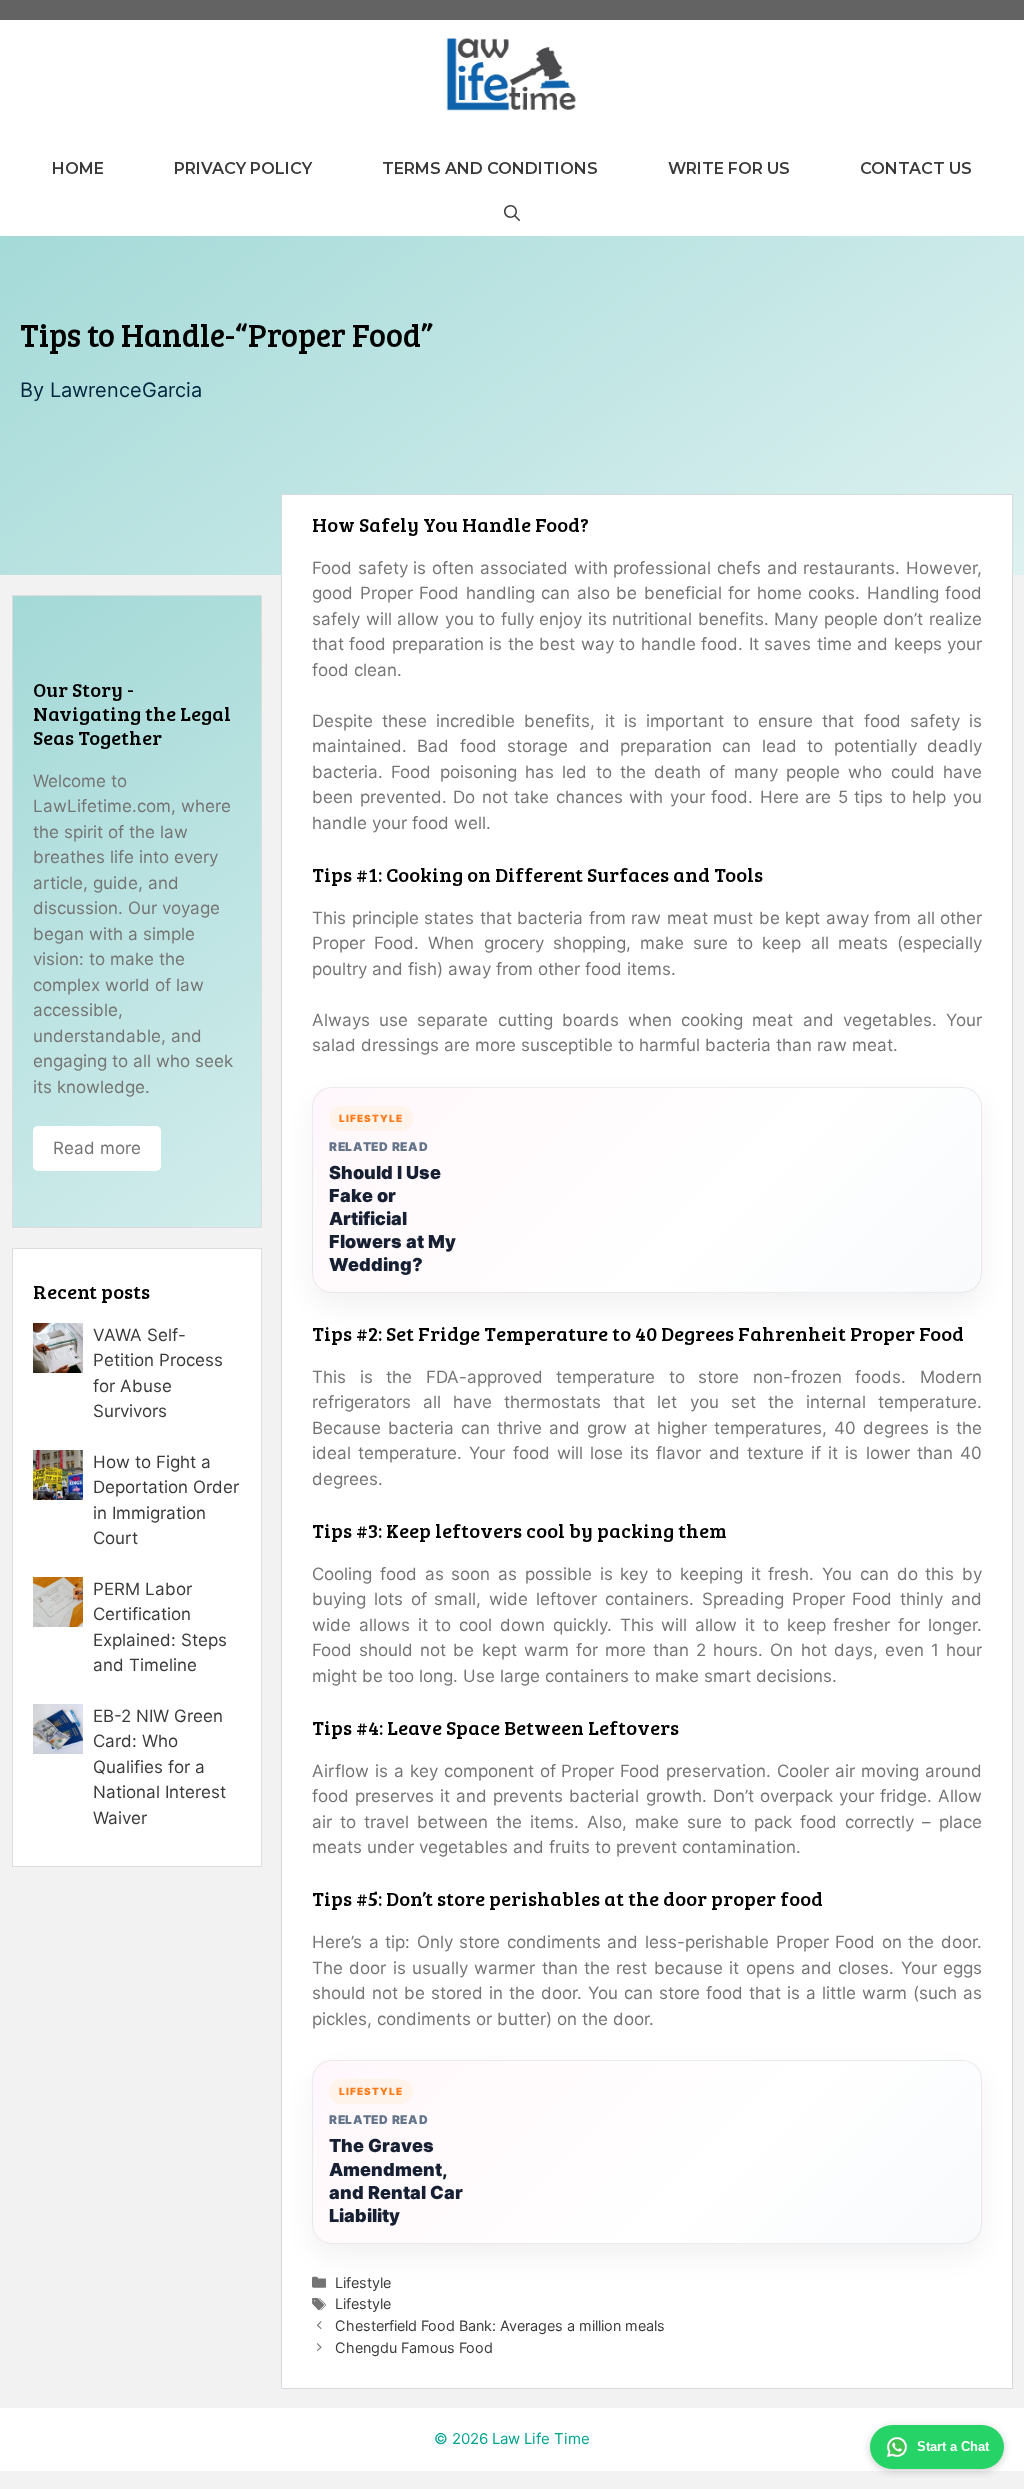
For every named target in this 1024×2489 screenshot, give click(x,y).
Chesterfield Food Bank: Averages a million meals (500, 2325)
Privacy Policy (243, 168)
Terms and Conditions (490, 168)
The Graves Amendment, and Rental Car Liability (396, 2180)
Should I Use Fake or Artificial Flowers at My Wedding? (392, 1218)
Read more (97, 1148)
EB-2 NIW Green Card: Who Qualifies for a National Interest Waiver (159, 1767)
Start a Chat (953, 2446)
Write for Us (729, 168)
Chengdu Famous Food (414, 2347)
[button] (512, 213)
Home (78, 168)
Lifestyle (363, 2282)
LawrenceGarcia (126, 390)
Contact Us (916, 168)
